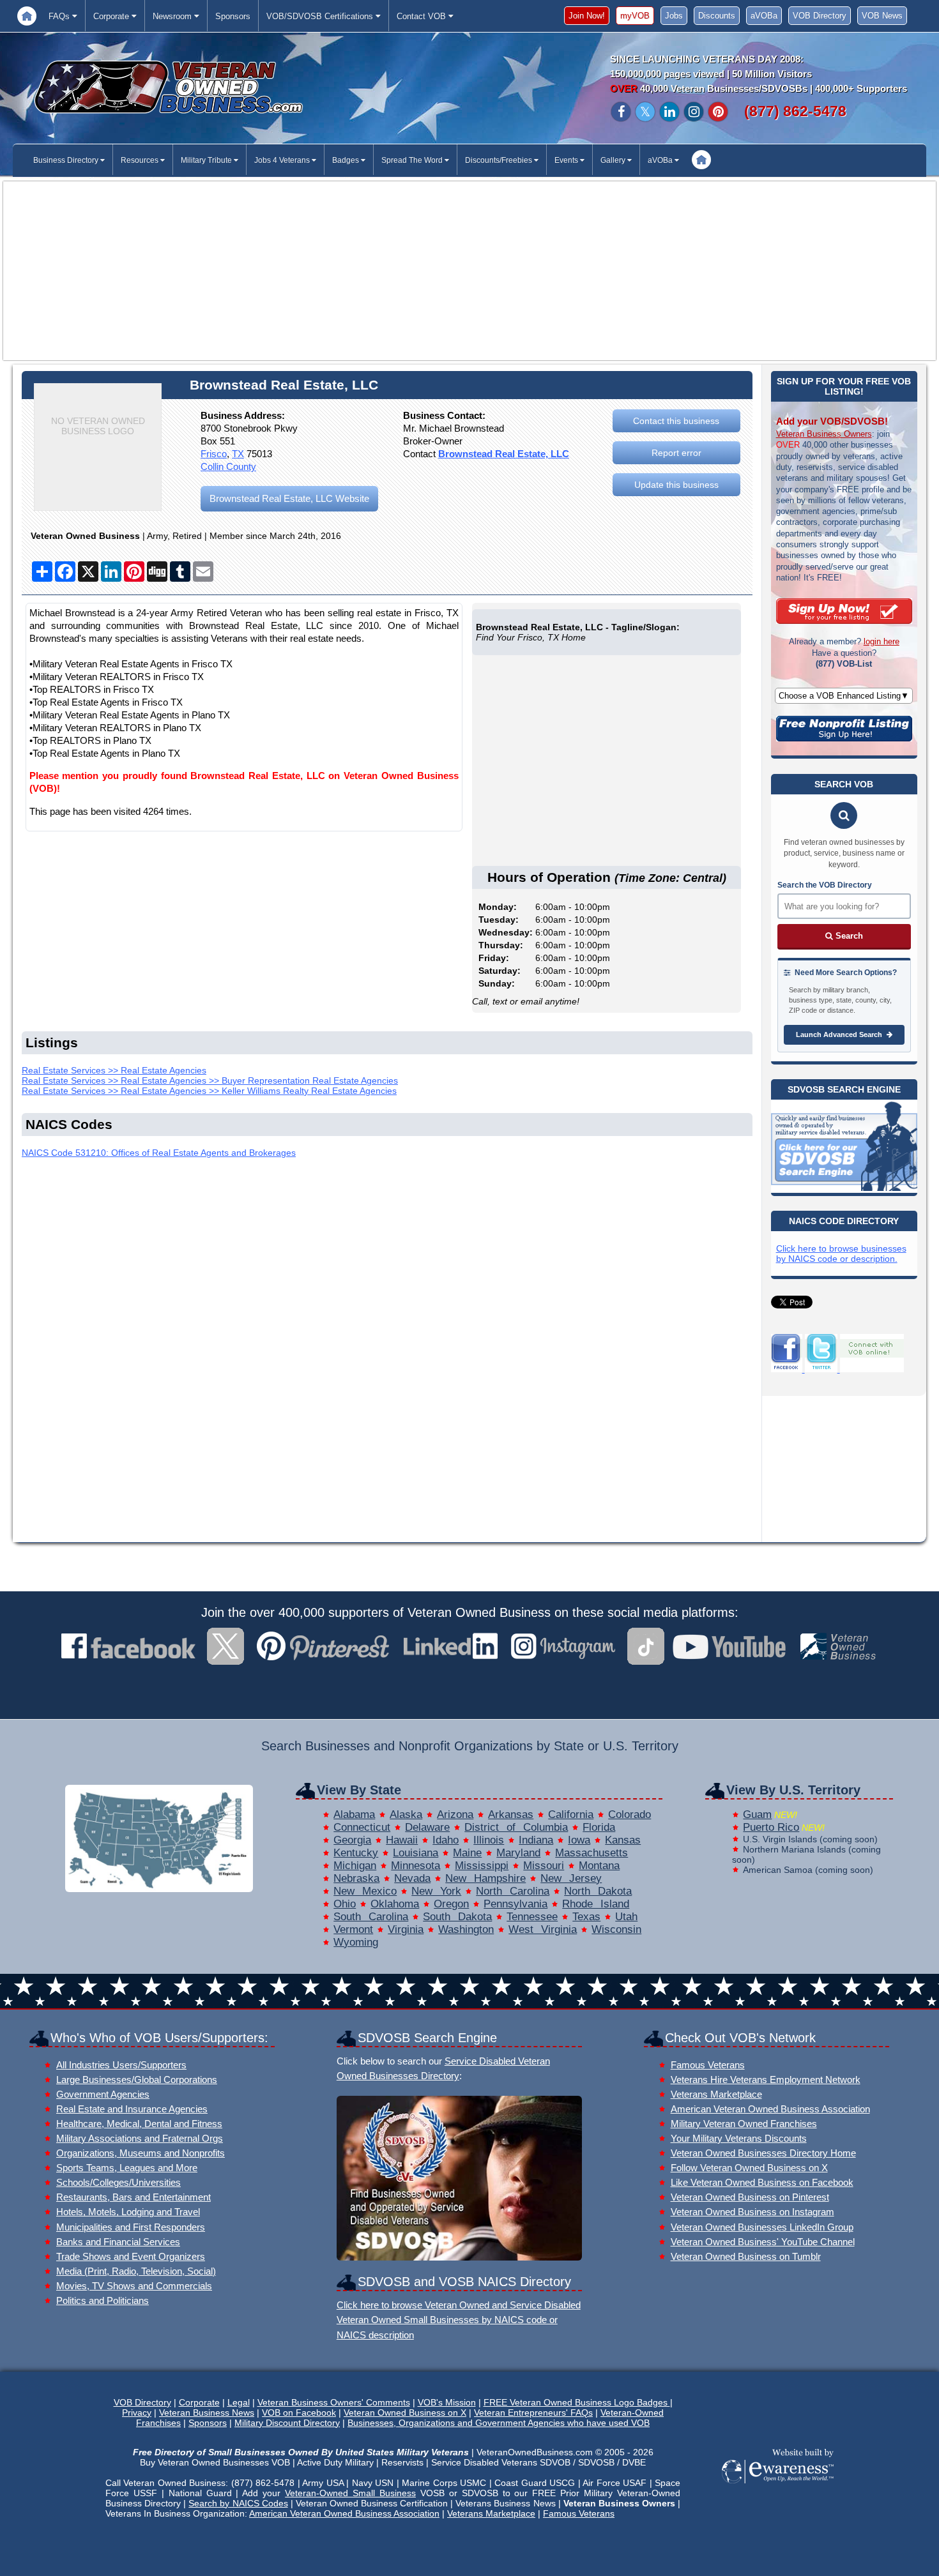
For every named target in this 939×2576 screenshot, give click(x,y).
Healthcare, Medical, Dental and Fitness (139, 2124)
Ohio (345, 1904)
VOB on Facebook (299, 2413)
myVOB (635, 16)
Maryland (518, 1853)
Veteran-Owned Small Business (350, 2493)
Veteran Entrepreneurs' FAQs (533, 2413)
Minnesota (416, 1866)
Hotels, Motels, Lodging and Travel (128, 2212)
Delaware (427, 1827)
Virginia (406, 1929)
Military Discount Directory (287, 2423)
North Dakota (598, 1891)
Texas (586, 1917)
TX (238, 454)
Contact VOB (423, 16)
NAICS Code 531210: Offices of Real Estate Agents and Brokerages (159, 1153)
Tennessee (532, 1917)
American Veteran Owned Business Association (770, 2109)
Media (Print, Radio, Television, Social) (136, 2271)
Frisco (214, 454)
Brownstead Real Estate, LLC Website (289, 498)
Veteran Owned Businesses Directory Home (763, 2153)
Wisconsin (616, 1929)
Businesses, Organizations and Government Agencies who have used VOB (499, 2423)
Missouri (544, 1866)
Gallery (614, 160)
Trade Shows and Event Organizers (131, 2256)
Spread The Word (413, 160)
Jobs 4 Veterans (283, 160)
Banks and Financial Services (118, 2242)
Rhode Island (596, 1904)
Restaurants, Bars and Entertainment (134, 2197)
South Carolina (371, 1917)
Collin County (228, 466)
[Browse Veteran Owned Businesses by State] (159, 1889)
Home (27, 16)
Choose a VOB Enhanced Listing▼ (844, 696)
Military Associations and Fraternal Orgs (140, 2138)
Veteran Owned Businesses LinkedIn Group (762, 2227)
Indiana (536, 1840)
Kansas (623, 1840)
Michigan (355, 1866)
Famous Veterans (708, 2065)
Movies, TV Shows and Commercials (134, 2286)
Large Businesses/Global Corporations (137, 2080)
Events (567, 160)
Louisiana (416, 1853)
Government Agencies (103, 2094)
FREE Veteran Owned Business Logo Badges (577, 2402)
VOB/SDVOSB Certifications (321, 16)
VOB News (882, 16)
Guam (757, 1815)
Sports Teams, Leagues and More (127, 2168)
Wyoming (356, 1942)
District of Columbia (516, 1827)
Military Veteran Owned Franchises (744, 2124)
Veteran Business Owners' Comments (334, 2402)
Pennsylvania (515, 1904)
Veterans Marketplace (716, 2094)
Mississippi (482, 1866)
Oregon (451, 1904)
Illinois (489, 1840)
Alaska (406, 1815)
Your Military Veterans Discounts (739, 2138)
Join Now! (587, 16)
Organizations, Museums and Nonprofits (141, 2153)
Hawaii (402, 1840)
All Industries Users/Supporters (121, 2065)
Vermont (353, 1929)
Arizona (455, 1815)
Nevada (412, 1878)
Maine (467, 1853)
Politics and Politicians (103, 2300)
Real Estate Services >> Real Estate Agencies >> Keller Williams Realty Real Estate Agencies (209, 1091)
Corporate (112, 16)
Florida (599, 1827)
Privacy (137, 2413)
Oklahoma (395, 1904)
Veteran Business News (207, 2413)
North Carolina (513, 1891)
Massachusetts (592, 1853)
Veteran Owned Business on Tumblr (746, 2256)
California (571, 1815)
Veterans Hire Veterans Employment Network (766, 2080)
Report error (676, 453)
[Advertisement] (469, 271)
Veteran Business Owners (824, 434)
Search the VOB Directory (825, 885)
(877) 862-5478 (795, 111)
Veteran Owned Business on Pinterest (750, 2197)
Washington (466, 1929)
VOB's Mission (447, 2402)
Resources (141, 160)
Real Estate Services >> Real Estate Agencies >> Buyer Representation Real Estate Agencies (210, 1080)
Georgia (352, 1840)
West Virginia (543, 1929)
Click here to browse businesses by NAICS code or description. (841, 1254)
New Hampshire (485, 1878)
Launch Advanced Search (840, 1034)
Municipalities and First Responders (131, 2227)
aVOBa (764, 16)
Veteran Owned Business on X (405, 2413)
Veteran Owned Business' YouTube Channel (763, 2242)
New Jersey (571, 1878)
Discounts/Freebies (500, 160)
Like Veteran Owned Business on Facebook (762, 2182)
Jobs (674, 16)
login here (882, 641)
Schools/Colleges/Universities (118, 2182)
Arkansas (511, 1815)
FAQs (60, 16)
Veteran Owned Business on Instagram (752, 2212)
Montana (599, 1866)
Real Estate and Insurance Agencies (132, 2109)
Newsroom (173, 16)
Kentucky (356, 1853)
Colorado (630, 1815)
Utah (626, 1917)
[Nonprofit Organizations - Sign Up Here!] (844, 738)
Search (848, 936)
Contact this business (676, 421)
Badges (347, 160)
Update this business (676, 485)
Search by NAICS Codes (238, 2503)
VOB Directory (820, 16)
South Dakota (457, 1917)
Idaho (446, 1840)
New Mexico (365, 1891)
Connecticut (362, 1827)
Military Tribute (207, 160)
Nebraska (356, 1878)
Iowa (579, 1840)
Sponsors (233, 16)
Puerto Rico (771, 1827)
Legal (239, 2402)
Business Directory (67, 160)
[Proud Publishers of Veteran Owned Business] (777, 2482)
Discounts (717, 16)
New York (436, 1891)
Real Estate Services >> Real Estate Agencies (114, 1070)
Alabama (354, 1815)
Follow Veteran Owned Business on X (749, 2168)
